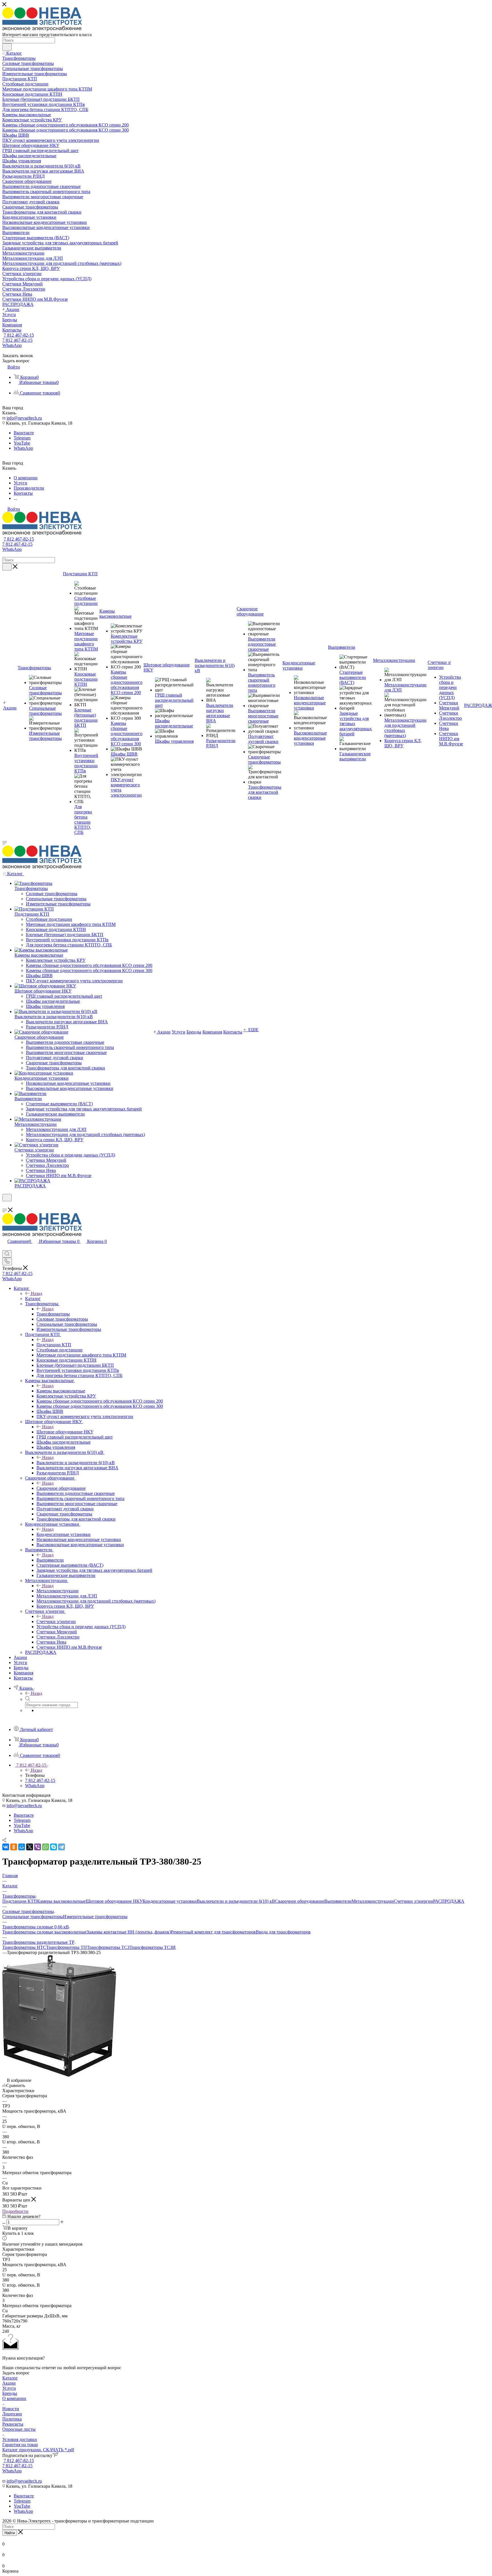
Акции (9, 2383)
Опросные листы (19, 2429)
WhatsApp (12, 345)
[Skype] (54, 1847)
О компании (14, 2398)
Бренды (10, 2393)
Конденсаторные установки (63, 1534)
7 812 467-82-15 (19, 335)
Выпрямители (50, 1560)
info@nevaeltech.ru (24, 418)
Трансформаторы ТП (66, 1947)
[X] (30, 1847)
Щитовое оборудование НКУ (65, 1432)
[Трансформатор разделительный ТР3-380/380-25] (59, 2075)
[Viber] (38, 1847)
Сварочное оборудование (61, 1488)
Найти (10, 2533)
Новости (11, 2409)
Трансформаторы (53, 1314)
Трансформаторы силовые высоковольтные (44, 1932)
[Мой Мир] (22, 1847)
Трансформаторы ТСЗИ (153, 1947)
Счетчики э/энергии (56, 1621)
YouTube (22, 443)
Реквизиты (13, 2424)
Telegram (22, 438)
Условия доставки (20, 2439)
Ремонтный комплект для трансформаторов (213, 1932)
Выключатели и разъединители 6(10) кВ (76, 1463)
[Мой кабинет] (5, 1205)
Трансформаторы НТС (24, 1947)
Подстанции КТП (54, 1345)
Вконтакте (24, 433)
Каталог (33, 1299)
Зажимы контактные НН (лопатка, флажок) (129, 1932)
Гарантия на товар (20, 2445)
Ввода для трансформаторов (283, 1932)
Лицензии (12, 2414)
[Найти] (7, 47)
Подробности (15, 2211)
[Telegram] (61, 1847)
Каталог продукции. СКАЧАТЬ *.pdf (38, 2450)
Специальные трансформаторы (33, 1917)
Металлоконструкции (58, 1591)
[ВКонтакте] (6, 1847)
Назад (36, 1293)
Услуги (9, 2388)
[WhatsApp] (46, 1847)
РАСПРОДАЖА (449, 1901)
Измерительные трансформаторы (95, 1917)
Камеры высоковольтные (61, 1391)
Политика (12, 2419)
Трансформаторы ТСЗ (108, 1947)
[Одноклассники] (14, 1847)
